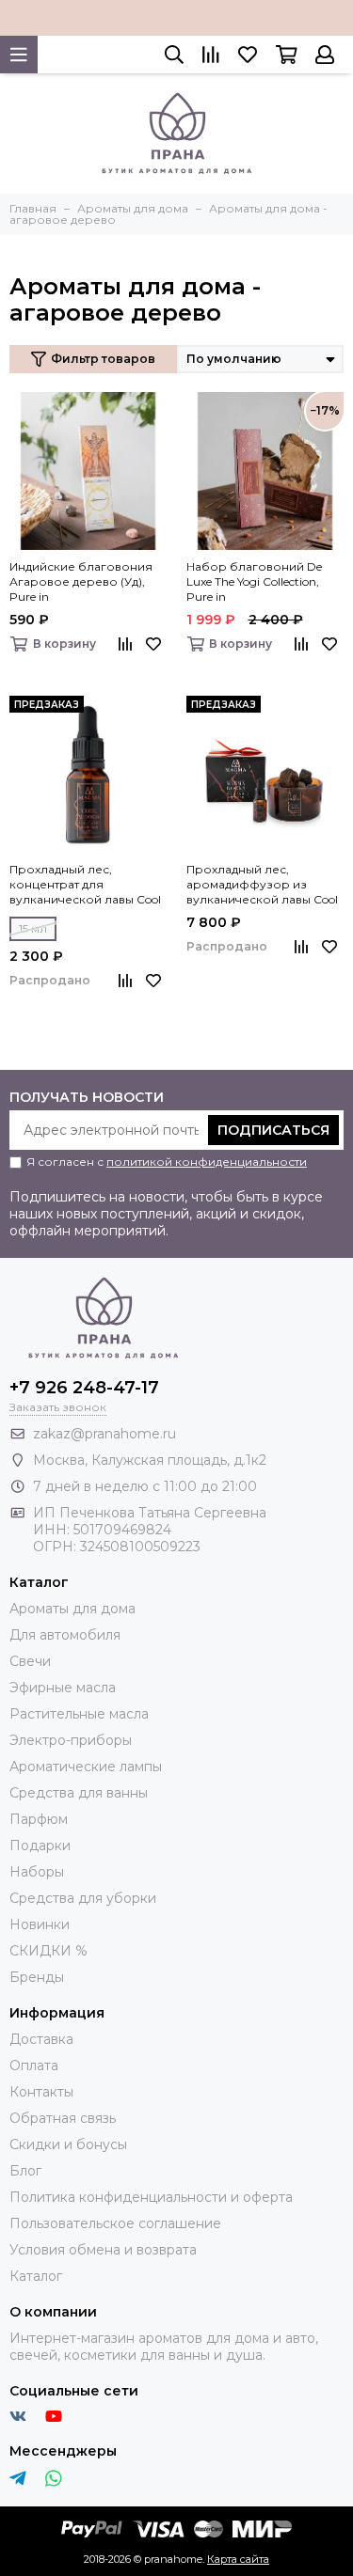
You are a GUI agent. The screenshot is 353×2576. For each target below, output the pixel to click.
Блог (25, 2171)
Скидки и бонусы (68, 2144)
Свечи (30, 1661)
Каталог (36, 2276)
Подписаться (273, 1130)
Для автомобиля (65, 1635)
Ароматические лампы (86, 1767)
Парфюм (39, 1819)
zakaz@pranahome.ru (104, 1434)
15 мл (33, 928)
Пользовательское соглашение (115, 2223)
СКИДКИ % (48, 1951)
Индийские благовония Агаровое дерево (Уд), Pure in (81, 581)
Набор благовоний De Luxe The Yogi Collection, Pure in (254, 581)
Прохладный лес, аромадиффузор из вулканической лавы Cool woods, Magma (262, 885)
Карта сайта (238, 2559)
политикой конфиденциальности (207, 1162)
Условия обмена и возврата (103, 2250)
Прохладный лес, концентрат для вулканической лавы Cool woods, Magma (85, 885)
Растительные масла (79, 1714)
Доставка (41, 2039)
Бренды (37, 1977)
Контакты (41, 2092)
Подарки (40, 1846)
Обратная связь (63, 2118)
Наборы (37, 1872)
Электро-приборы (71, 1740)
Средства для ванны (79, 1793)
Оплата (34, 2066)
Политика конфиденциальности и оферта (151, 2197)
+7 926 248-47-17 (84, 1388)
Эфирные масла (63, 1688)
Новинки (40, 1924)
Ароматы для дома (72, 1609)
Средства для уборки (83, 1898)
